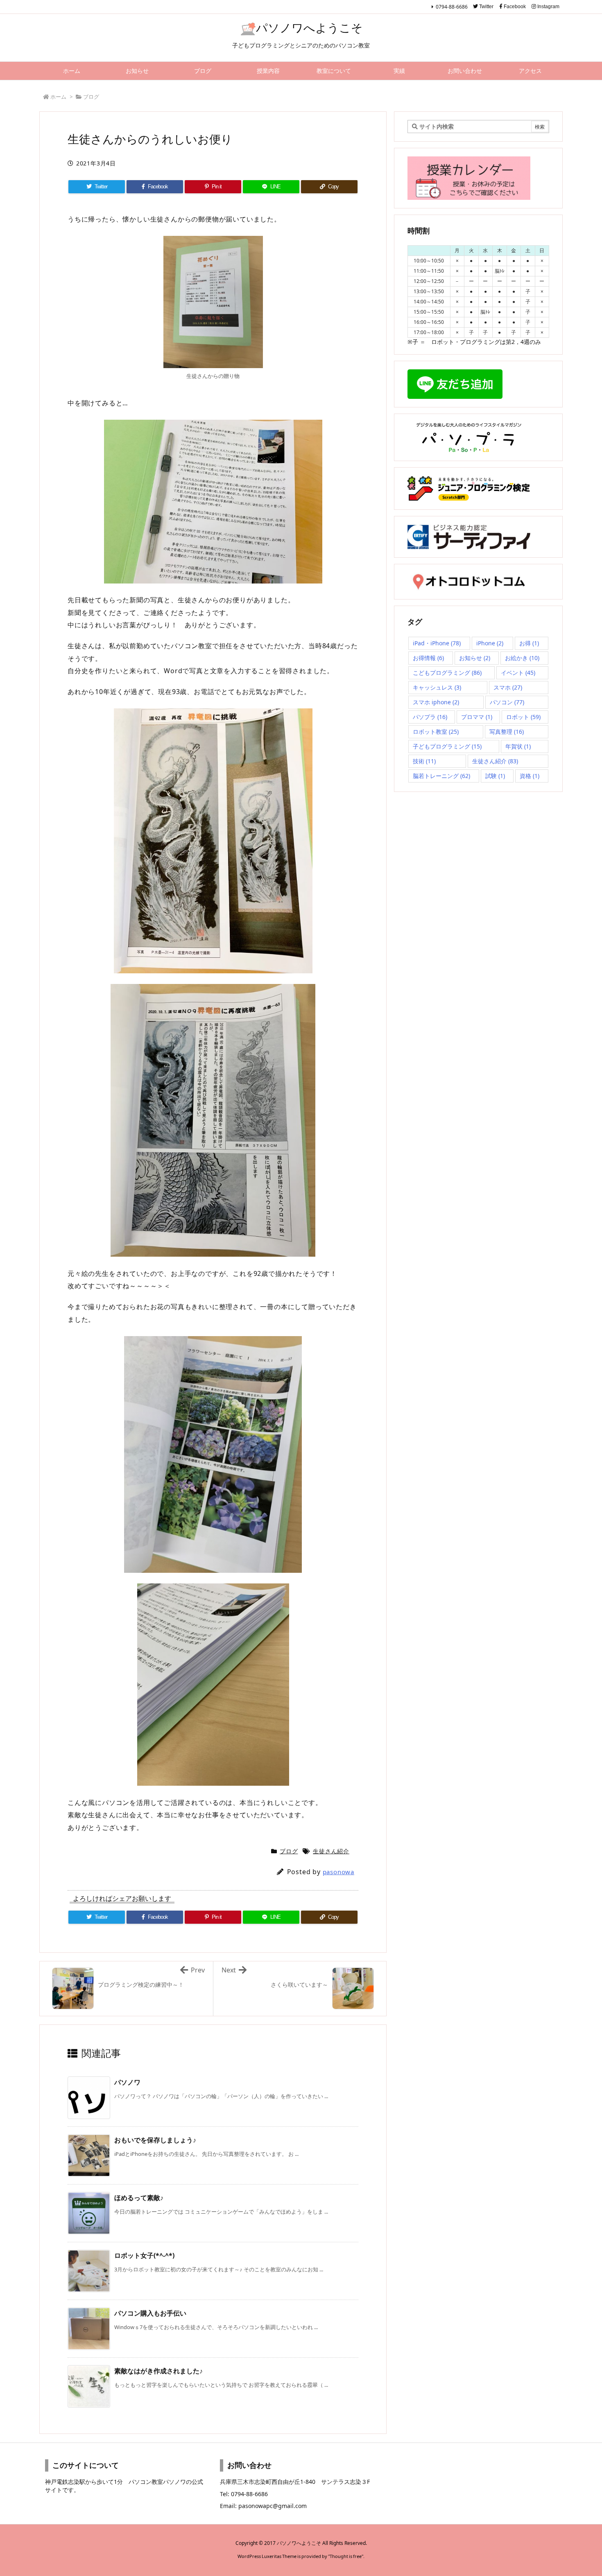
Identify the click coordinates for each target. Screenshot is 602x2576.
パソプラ (430, 717)
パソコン (507, 702)
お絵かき (522, 658)
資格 (530, 776)
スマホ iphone (436, 702)
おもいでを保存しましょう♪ (155, 2140)
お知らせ (475, 658)
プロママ (477, 717)
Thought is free (346, 2556)
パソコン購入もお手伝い (150, 2313)
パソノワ (127, 2082)
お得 (529, 643)
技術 (424, 761)
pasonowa (338, 1872)
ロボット (523, 717)
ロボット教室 (436, 732)
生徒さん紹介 (331, 1851)
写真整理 (507, 732)
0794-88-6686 (452, 7)
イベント (518, 673)
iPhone (490, 643)
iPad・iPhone (437, 643)
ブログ (91, 97)
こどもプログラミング (447, 673)
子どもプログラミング (447, 746)
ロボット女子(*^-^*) (144, 2255)
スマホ (508, 687)
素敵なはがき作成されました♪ (158, 2371)
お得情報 (428, 658)
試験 (495, 776)
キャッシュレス (437, 687)
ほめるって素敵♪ (139, 2198)
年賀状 (518, 746)
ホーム (58, 97)
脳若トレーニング (441, 776)
